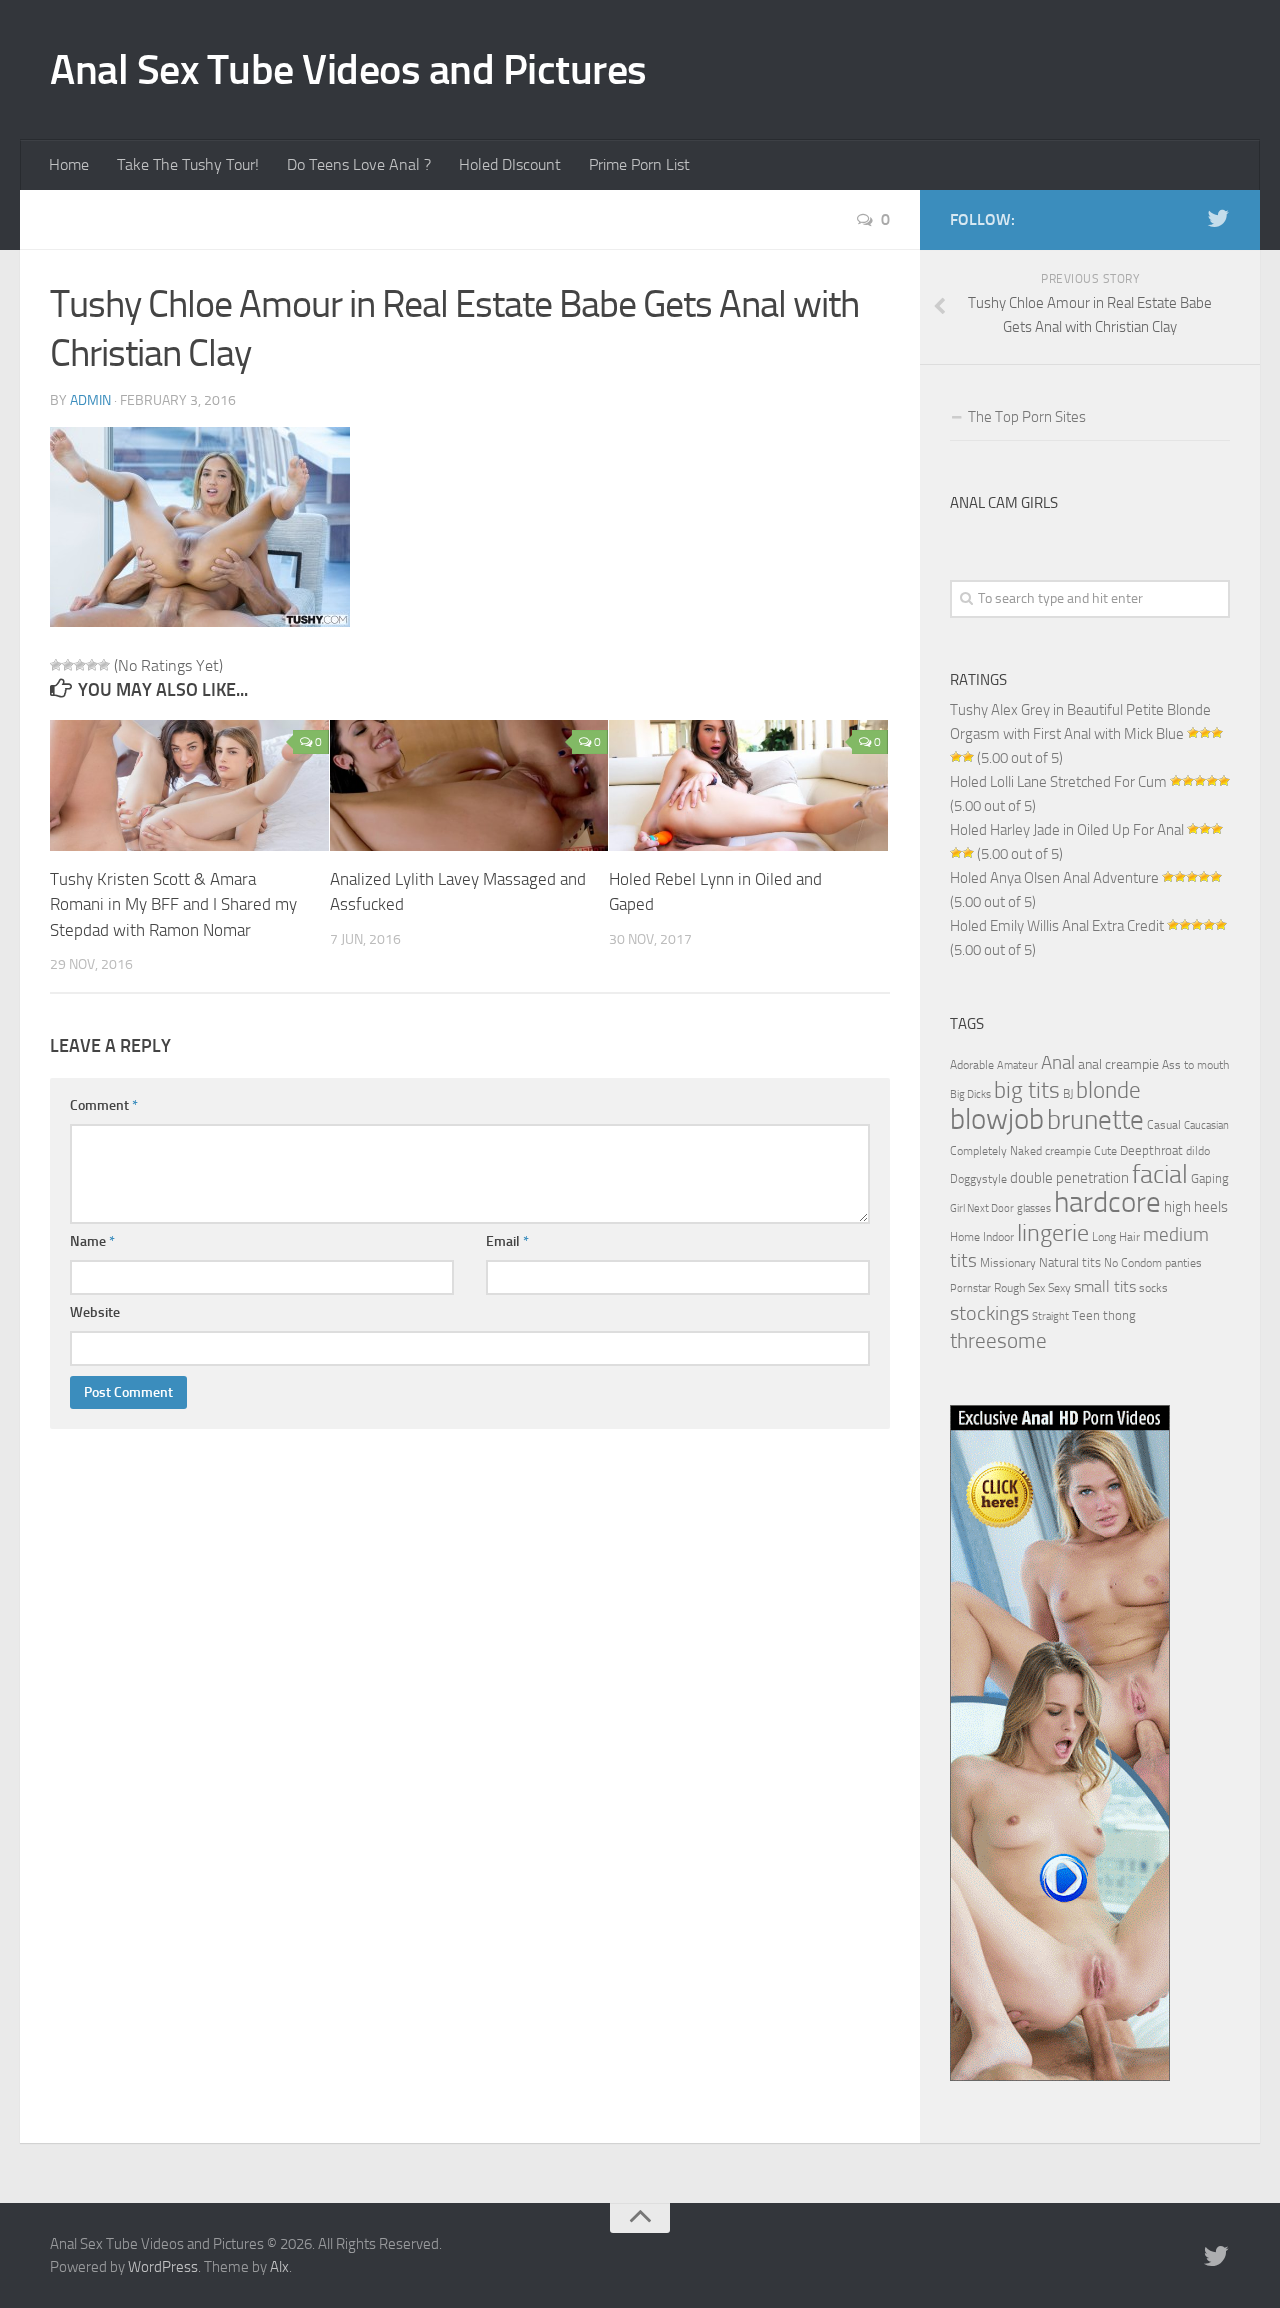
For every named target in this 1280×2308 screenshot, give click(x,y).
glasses (1034, 1208)
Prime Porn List (639, 164)
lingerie (1053, 1233)
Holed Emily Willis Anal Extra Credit (1057, 926)
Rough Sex (1019, 1288)
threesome (998, 1340)
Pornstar (970, 1288)
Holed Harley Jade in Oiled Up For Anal (1067, 830)
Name (92, 1241)
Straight (1050, 1316)
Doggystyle (978, 1179)
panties (1183, 1263)
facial (1160, 1174)
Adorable (972, 1065)
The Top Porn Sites (1027, 417)
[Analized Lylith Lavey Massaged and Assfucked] (469, 785)
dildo (1198, 1151)
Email (507, 1241)
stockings (989, 1313)
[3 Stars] (80, 665)
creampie (1068, 1151)
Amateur (1017, 1065)
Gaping (1210, 1178)
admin (90, 400)
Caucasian (1206, 1125)
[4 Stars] (92, 665)
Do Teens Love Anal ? (359, 164)
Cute (1105, 1151)
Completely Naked (996, 1151)
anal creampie (1118, 1064)
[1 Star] (56, 665)
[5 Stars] (104, 665)
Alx (279, 2267)
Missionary (1008, 1263)
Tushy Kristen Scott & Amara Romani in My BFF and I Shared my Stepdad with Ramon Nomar (173, 904)
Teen (1086, 1315)
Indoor (998, 1237)
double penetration (1069, 1178)
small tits (1105, 1286)
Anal (1058, 1063)
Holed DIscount (510, 164)
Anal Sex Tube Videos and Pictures (348, 70)
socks (1153, 1288)
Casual (1164, 1125)
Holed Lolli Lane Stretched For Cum (1058, 782)
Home (69, 164)
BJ (1068, 1094)
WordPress (163, 2267)
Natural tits (1070, 1262)
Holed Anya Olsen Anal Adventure (1054, 878)
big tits (1027, 1090)
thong (1119, 1315)
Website (95, 1312)
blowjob (997, 1119)
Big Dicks (970, 1094)
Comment (104, 1105)
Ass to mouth (1195, 1065)
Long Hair (1116, 1237)
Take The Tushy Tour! (188, 164)
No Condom (1133, 1263)
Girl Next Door (982, 1208)
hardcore (1107, 1202)
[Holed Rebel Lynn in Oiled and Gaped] (748, 785)
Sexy (1059, 1288)
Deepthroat (1151, 1150)
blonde (1108, 1090)
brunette (1095, 1120)
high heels (1196, 1207)
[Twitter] (1218, 219)
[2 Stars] (68, 665)
